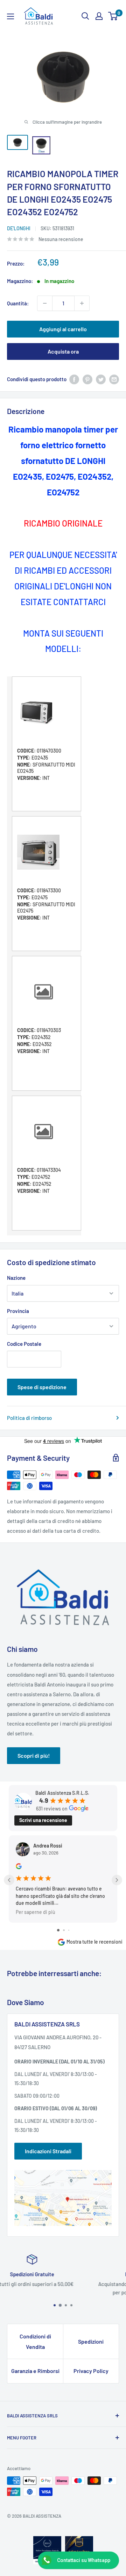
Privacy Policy (91, 2371)
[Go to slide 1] (58, 1930)
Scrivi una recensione (43, 1820)
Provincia (18, 1311)
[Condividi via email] (114, 379)
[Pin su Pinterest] (87, 379)
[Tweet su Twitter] (101, 379)
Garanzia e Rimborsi (35, 2371)
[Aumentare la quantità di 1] (82, 303)
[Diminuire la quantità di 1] (45, 303)
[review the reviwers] (19, 1867)
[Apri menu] (10, 16)
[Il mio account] (99, 16)
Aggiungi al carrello (63, 329)
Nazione (16, 1278)
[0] (113, 16)
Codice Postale (24, 1344)
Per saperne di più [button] (36, 1912)
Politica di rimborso (29, 1418)
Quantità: (18, 303)
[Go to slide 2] (64, 1930)
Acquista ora (63, 351)
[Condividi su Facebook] (74, 379)
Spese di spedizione (42, 1387)
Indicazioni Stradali (48, 2151)
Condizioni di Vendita (35, 2341)
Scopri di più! (34, 1755)
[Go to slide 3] (69, 1930)
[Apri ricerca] (85, 16)
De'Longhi (19, 228)
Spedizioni (91, 2341)
